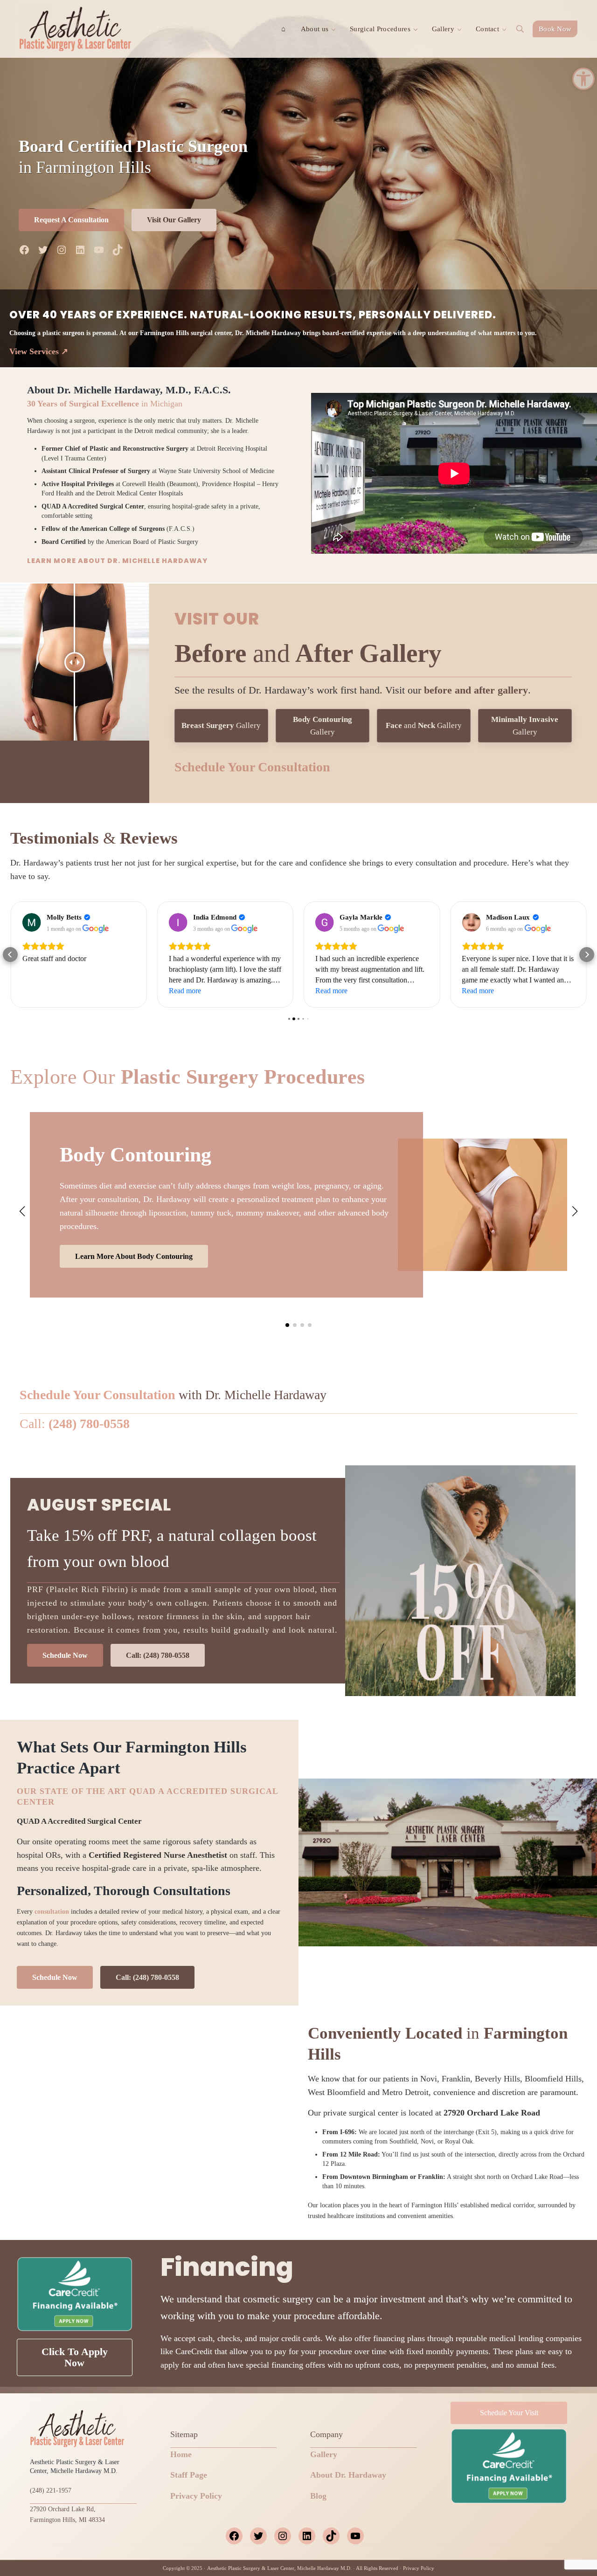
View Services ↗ (39, 351)
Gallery (221, 725)
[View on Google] (32, 922)
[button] (583, 79)
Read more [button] (38, 991)
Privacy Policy (196, 2496)
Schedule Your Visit (509, 2413)
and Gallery (424, 725)
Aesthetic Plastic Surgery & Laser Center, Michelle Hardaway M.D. (279, 2568)
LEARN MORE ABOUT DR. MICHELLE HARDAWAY (117, 561)
